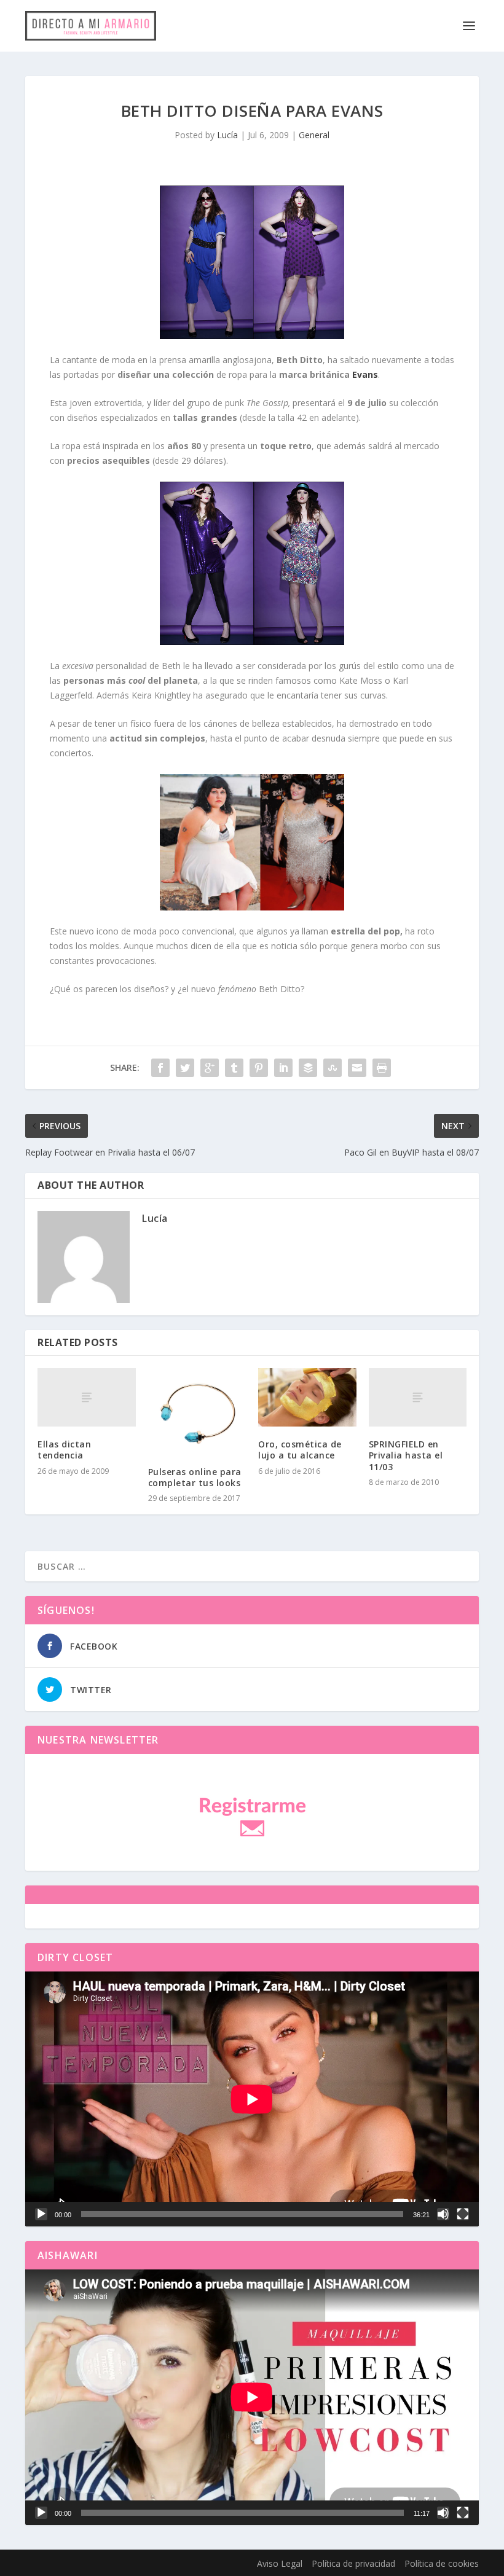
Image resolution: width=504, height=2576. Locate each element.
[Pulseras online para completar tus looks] (197, 1411)
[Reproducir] (41, 2214)
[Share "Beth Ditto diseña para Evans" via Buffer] (308, 1068)
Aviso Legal (280, 2563)
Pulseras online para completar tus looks (195, 1477)
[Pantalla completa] (463, 2214)
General (314, 135)
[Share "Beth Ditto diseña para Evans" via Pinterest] (259, 1068)
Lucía (227, 135)
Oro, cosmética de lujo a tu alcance (300, 1450)
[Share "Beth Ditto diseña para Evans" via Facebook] (160, 1068)
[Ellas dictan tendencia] (87, 1398)
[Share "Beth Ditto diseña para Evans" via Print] (382, 1068)
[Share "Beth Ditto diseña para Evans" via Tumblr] (234, 1068)
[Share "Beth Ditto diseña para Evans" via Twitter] (185, 1068)
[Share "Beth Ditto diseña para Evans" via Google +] (210, 1068)
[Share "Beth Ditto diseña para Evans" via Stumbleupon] (333, 1068)
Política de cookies (442, 2563)
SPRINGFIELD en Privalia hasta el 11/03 (406, 1455)
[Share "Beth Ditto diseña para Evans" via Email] (357, 1068)
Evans (365, 374)
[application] (252, 2099)
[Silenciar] (443, 2214)
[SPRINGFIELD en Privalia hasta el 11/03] (418, 1398)
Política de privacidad (353, 2563)
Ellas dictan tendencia (64, 1450)
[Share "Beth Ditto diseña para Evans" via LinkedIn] (283, 1068)
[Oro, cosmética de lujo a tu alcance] (307, 1398)
